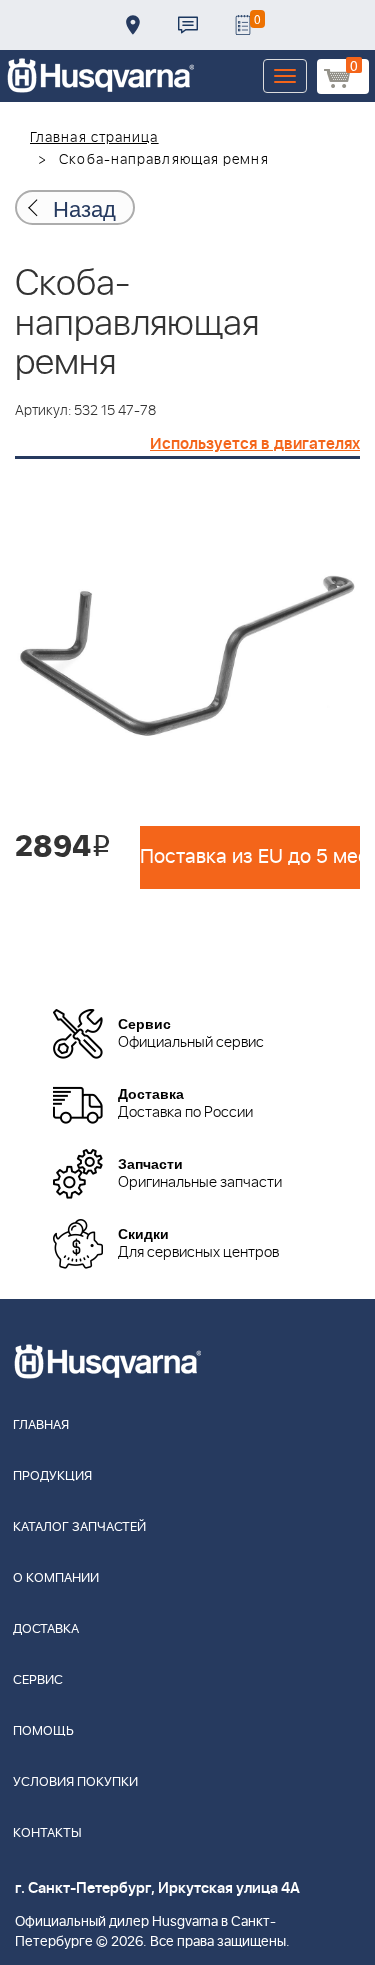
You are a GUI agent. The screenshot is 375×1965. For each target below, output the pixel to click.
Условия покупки (75, 1782)
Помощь (43, 1731)
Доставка (133, 25)
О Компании (56, 1578)
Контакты (188, 25)
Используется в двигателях (255, 444)
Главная (41, 1425)
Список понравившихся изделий (243, 25)
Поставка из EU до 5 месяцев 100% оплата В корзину (250, 857)
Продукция (52, 1476)
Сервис (38, 1680)
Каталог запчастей (79, 1527)
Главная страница (94, 138)
